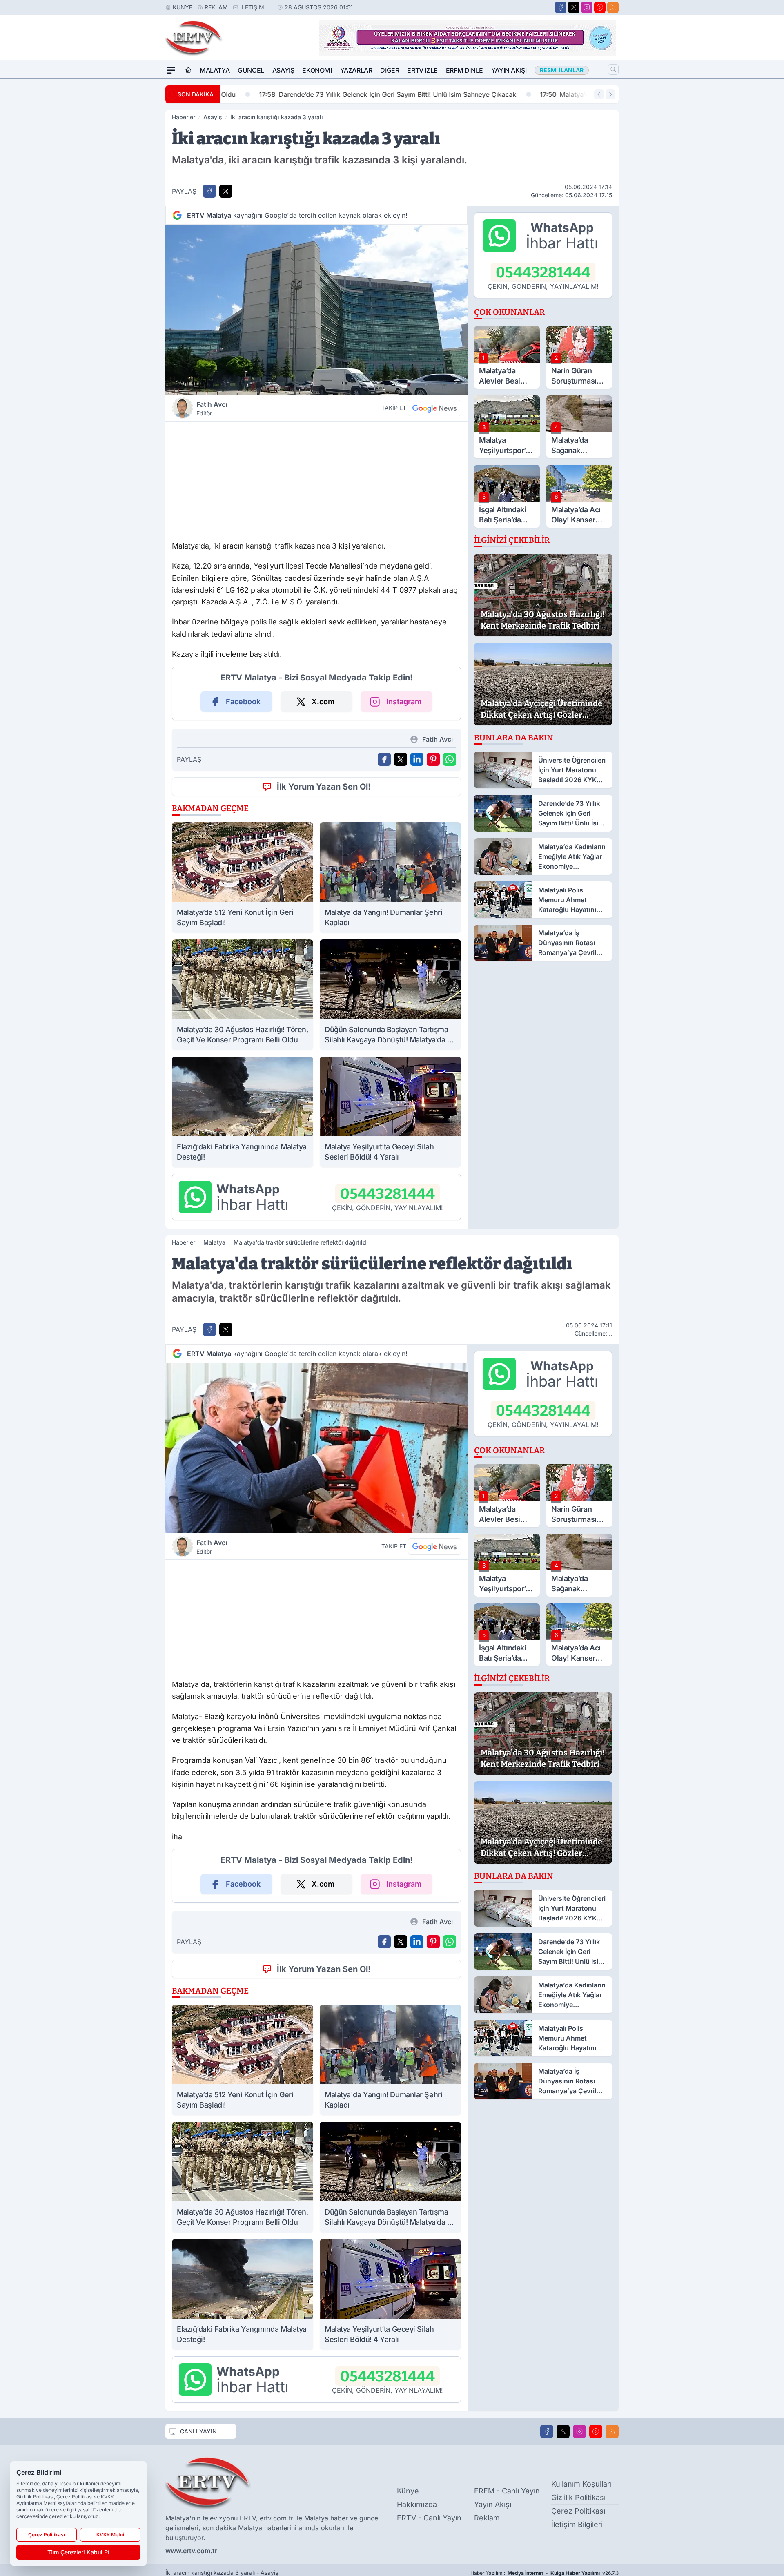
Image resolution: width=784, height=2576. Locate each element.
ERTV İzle (422, 70)
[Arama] (613, 69)
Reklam (216, 7)
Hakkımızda (417, 2504)
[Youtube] (600, 7)
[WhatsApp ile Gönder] (450, 759)
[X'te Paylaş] (226, 191)
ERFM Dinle (464, 70)
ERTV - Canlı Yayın (429, 2518)
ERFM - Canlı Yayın (507, 2491)
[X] (574, 7)
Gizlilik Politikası (578, 2497)
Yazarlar (356, 70)
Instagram (404, 701)
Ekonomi (317, 70)
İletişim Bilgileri (577, 2524)
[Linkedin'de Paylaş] (417, 759)
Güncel (251, 70)
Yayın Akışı (509, 70)
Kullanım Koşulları (581, 2484)
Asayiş (283, 70)
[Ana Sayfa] (188, 70)
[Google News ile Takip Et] (434, 408)
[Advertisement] (316, 479)
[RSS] (613, 7)
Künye (183, 7)
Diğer (390, 70)
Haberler (184, 117)
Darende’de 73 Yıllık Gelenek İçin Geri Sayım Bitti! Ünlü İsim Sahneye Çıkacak (355, 94)
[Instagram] (587, 7)
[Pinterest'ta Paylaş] (433, 759)
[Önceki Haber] (599, 94)
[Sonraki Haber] (610, 94)
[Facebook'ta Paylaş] (209, 191)
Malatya (215, 70)
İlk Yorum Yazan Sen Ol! (324, 787)
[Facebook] (561, 7)
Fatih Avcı (212, 408)
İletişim (252, 7)
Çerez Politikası (578, 2511)
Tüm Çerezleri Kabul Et (78, 2552)
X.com (323, 701)
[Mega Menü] (171, 70)
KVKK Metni (110, 2535)
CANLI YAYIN (198, 2431)
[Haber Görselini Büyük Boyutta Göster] (316, 310)
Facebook (243, 701)
